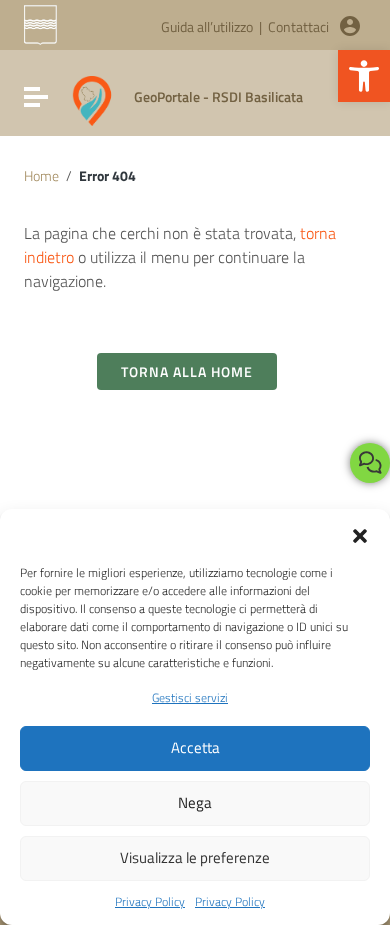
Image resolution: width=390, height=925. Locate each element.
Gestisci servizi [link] (190, 697)
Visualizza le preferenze (195, 857)
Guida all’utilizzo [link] (207, 26)
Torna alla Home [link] (187, 371)
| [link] (260, 26)
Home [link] (41, 176)
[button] (360, 534)
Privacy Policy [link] (150, 901)
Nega (195, 802)
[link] (364, 76)
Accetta (195, 747)
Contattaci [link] (298, 26)
